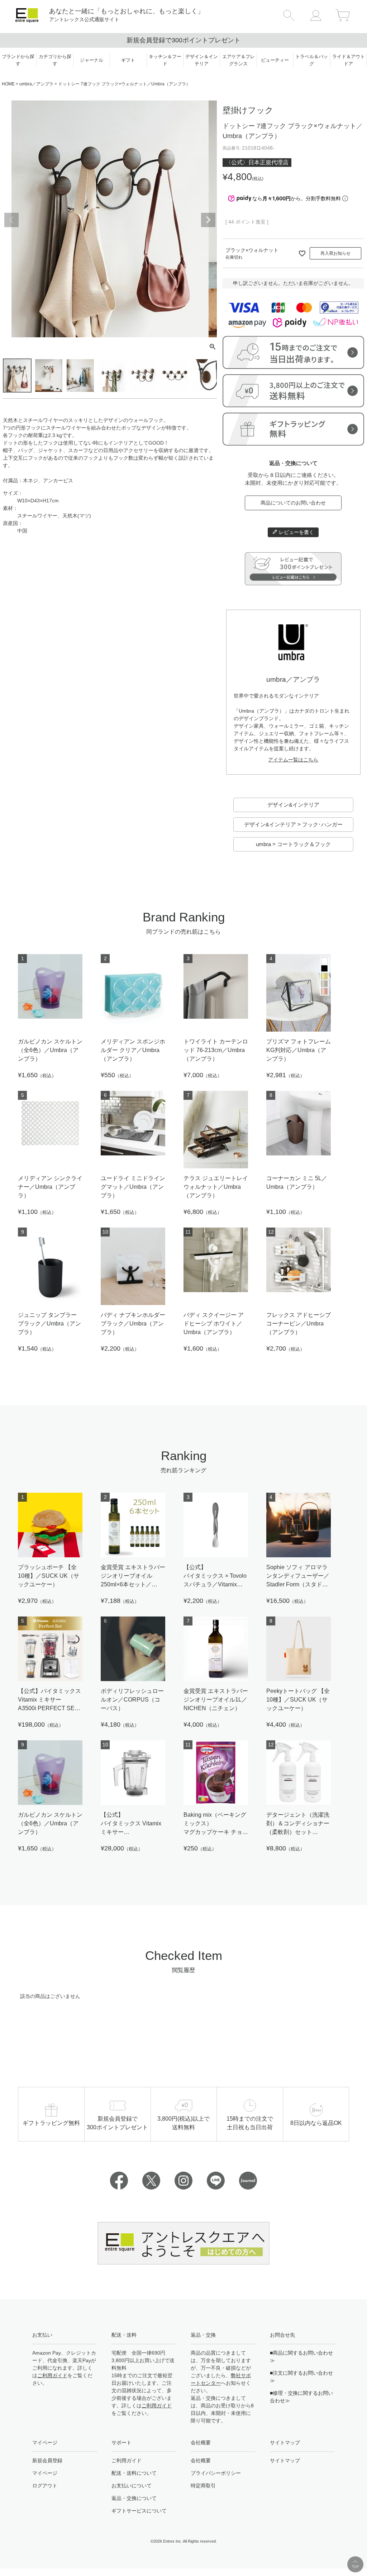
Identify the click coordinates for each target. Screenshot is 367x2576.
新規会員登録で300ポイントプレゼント (183, 40)
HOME (8, 84)
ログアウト (45, 2486)
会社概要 (201, 2460)
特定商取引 (203, 2486)
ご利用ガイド (52, 2375)
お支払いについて (132, 2486)
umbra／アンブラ (36, 84)
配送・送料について (134, 2473)
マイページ (45, 2473)
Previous (11, 220)
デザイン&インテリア (293, 805)
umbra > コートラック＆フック (293, 844)
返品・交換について (134, 2498)
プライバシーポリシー (216, 2473)
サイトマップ (285, 2460)
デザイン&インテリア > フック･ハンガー (293, 824)
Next (208, 220)
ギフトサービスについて (139, 2511)
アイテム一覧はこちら (293, 760)
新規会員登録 (47, 2460)
